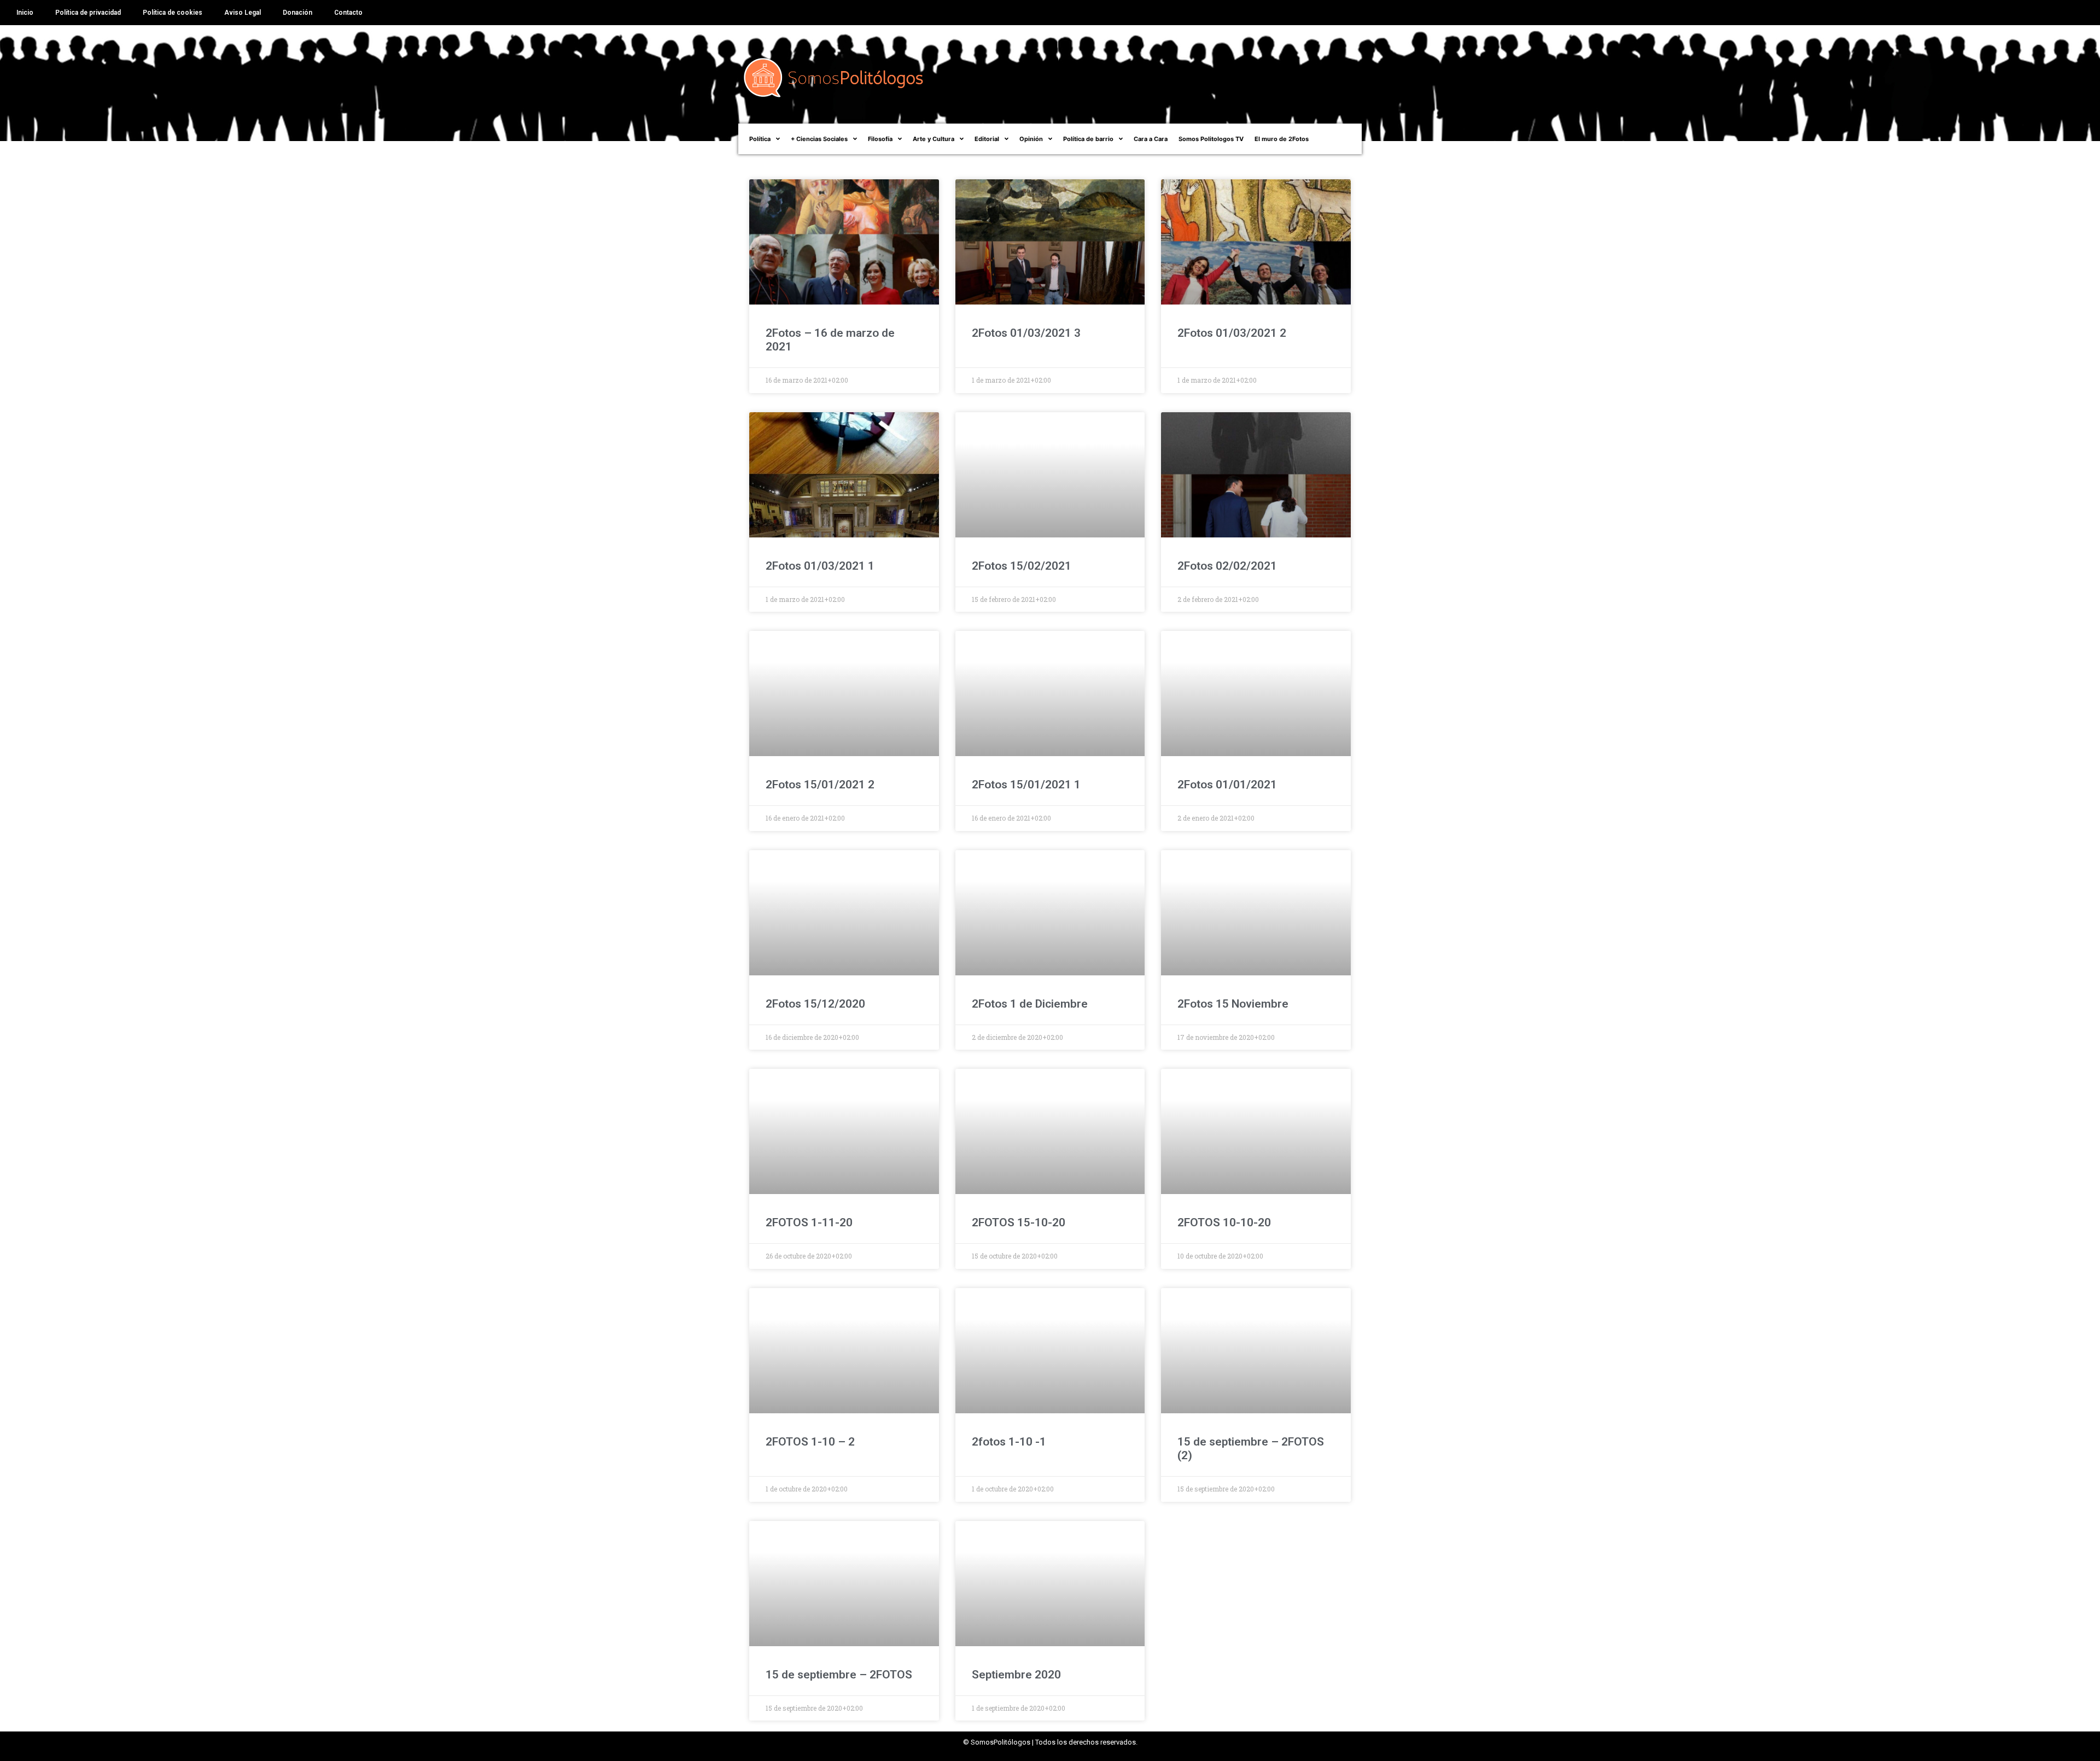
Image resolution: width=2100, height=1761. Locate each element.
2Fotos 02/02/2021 (1227, 566)
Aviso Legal (243, 13)
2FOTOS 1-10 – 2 (810, 1442)
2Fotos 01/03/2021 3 (1026, 333)
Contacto (348, 13)
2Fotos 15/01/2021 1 (1026, 785)
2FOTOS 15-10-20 (1019, 1222)
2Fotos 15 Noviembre (1233, 1004)
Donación (297, 13)
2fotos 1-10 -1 (1009, 1442)
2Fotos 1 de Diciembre (1030, 1004)
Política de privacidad (88, 13)
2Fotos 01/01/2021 (1227, 785)
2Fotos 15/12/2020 (815, 1004)
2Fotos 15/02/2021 (1022, 566)
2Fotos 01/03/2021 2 (1232, 333)
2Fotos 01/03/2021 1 (820, 566)
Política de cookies (173, 13)
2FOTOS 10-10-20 (1224, 1222)
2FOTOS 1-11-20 (809, 1222)
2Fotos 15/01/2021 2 (820, 785)
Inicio (25, 13)
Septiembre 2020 (1016, 1675)
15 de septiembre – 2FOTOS (839, 1675)
